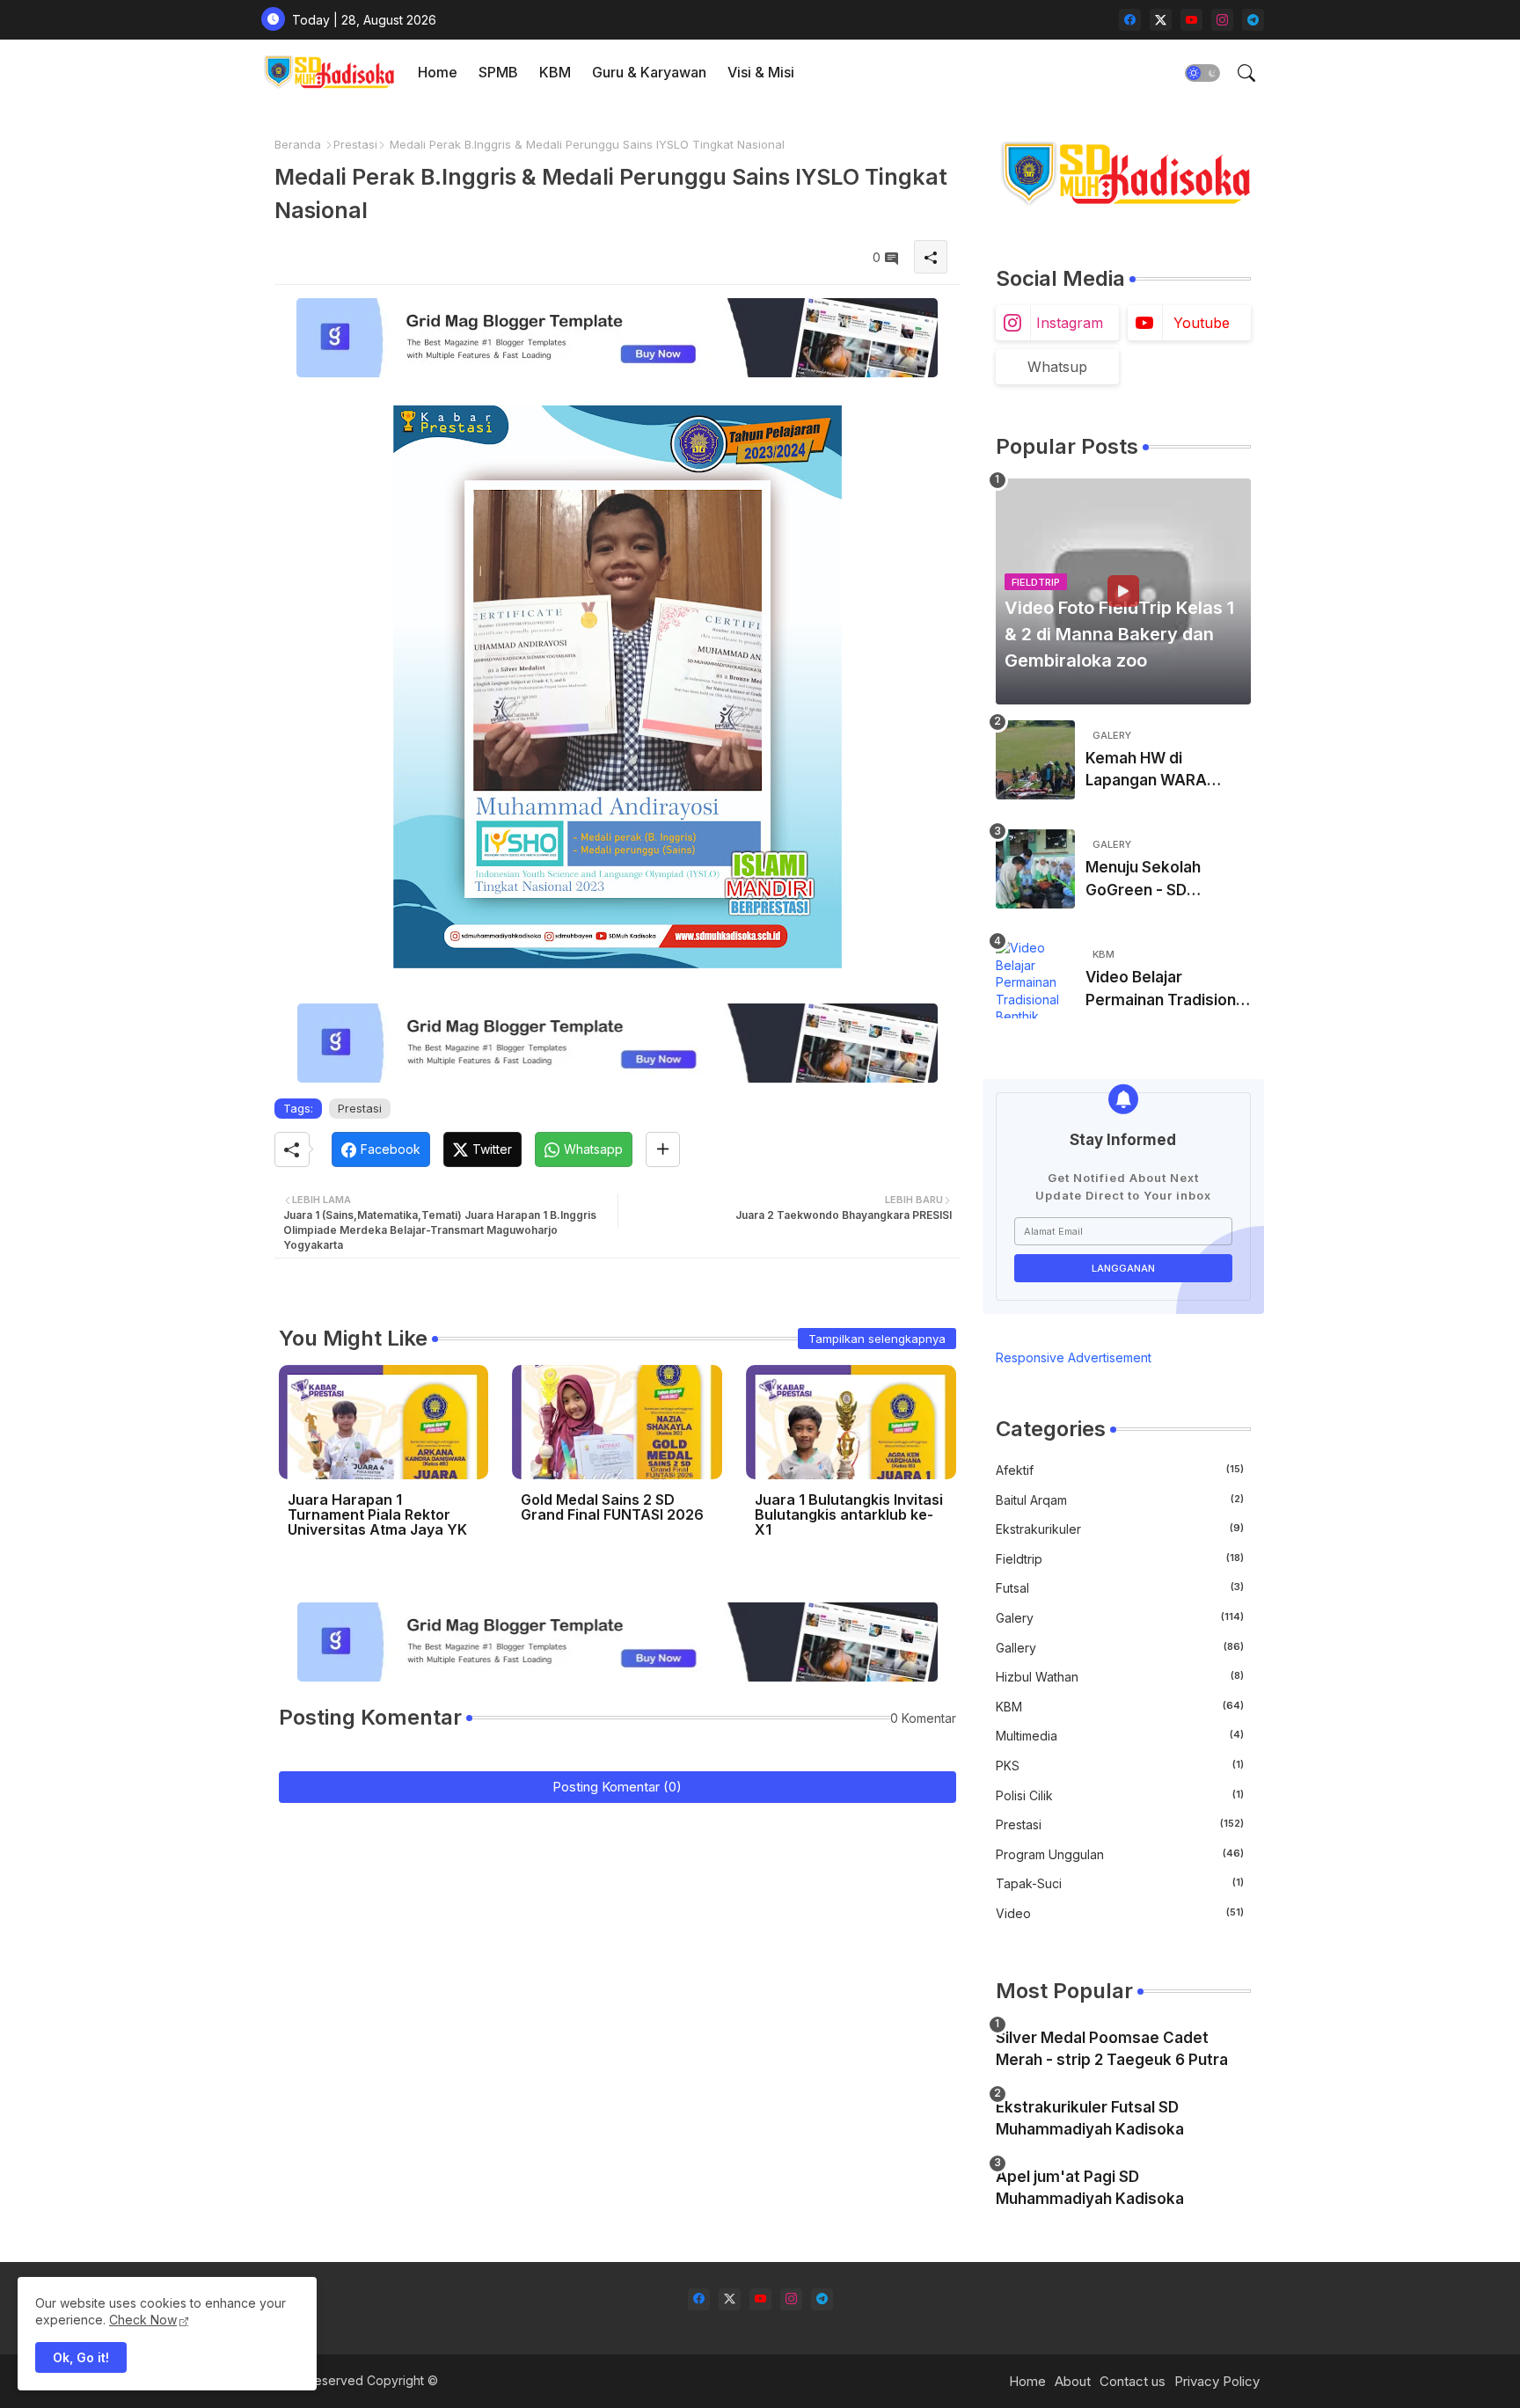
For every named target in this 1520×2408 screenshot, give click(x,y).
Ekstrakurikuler (1120, 1529)
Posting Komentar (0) (617, 1787)
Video (1120, 1913)
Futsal (1120, 1588)
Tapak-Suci (1120, 1883)
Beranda (298, 144)
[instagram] (1222, 20)
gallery (1120, 1648)
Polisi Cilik (1120, 1795)
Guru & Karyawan (649, 72)
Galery (1120, 1618)
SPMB (498, 72)
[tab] (438, 73)
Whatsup (1057, 367)
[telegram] (1253, 20)
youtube (1202, 323)
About (1073, 2381)
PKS (1120, 1766)
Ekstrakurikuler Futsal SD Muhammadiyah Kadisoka (1090, 2119)
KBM (555, 72)
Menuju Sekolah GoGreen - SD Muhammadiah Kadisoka (1143, 880)
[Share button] (663, 1149)
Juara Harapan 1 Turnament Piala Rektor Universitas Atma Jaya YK (377, 1515)
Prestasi (355, 144)
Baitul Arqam (1120, 1500)
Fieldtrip (1120, 1559)
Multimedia (1120, 1736)
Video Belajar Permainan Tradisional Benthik (1167, 990)
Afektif (1120, 1470)
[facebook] (1130, 20)
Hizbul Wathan (1120, 1677)
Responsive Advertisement (1074, 1357)
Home (438, 72)
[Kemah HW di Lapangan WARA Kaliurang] (1035, 760)
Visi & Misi (761, 72)
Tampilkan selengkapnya (877, 1339)
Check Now (143, 2320)
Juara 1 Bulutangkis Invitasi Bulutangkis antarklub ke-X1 (849, 1515)
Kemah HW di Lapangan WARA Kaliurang (1146, 771)
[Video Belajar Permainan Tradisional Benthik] (1035, 979)
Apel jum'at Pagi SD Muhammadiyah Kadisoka (1090, 2188)
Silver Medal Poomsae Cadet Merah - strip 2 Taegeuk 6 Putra (1112, 2049)
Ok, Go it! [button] (81, 2357)
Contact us (1133, 2381)
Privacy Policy (1217, 2381)
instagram (1070, 323)
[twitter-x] (1161, 20)
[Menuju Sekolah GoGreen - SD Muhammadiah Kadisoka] (1035, 869)
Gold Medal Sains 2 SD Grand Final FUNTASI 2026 (612, 1507)
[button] (1202, 73)
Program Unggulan (1120, 1854)
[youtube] (1191, 20)
